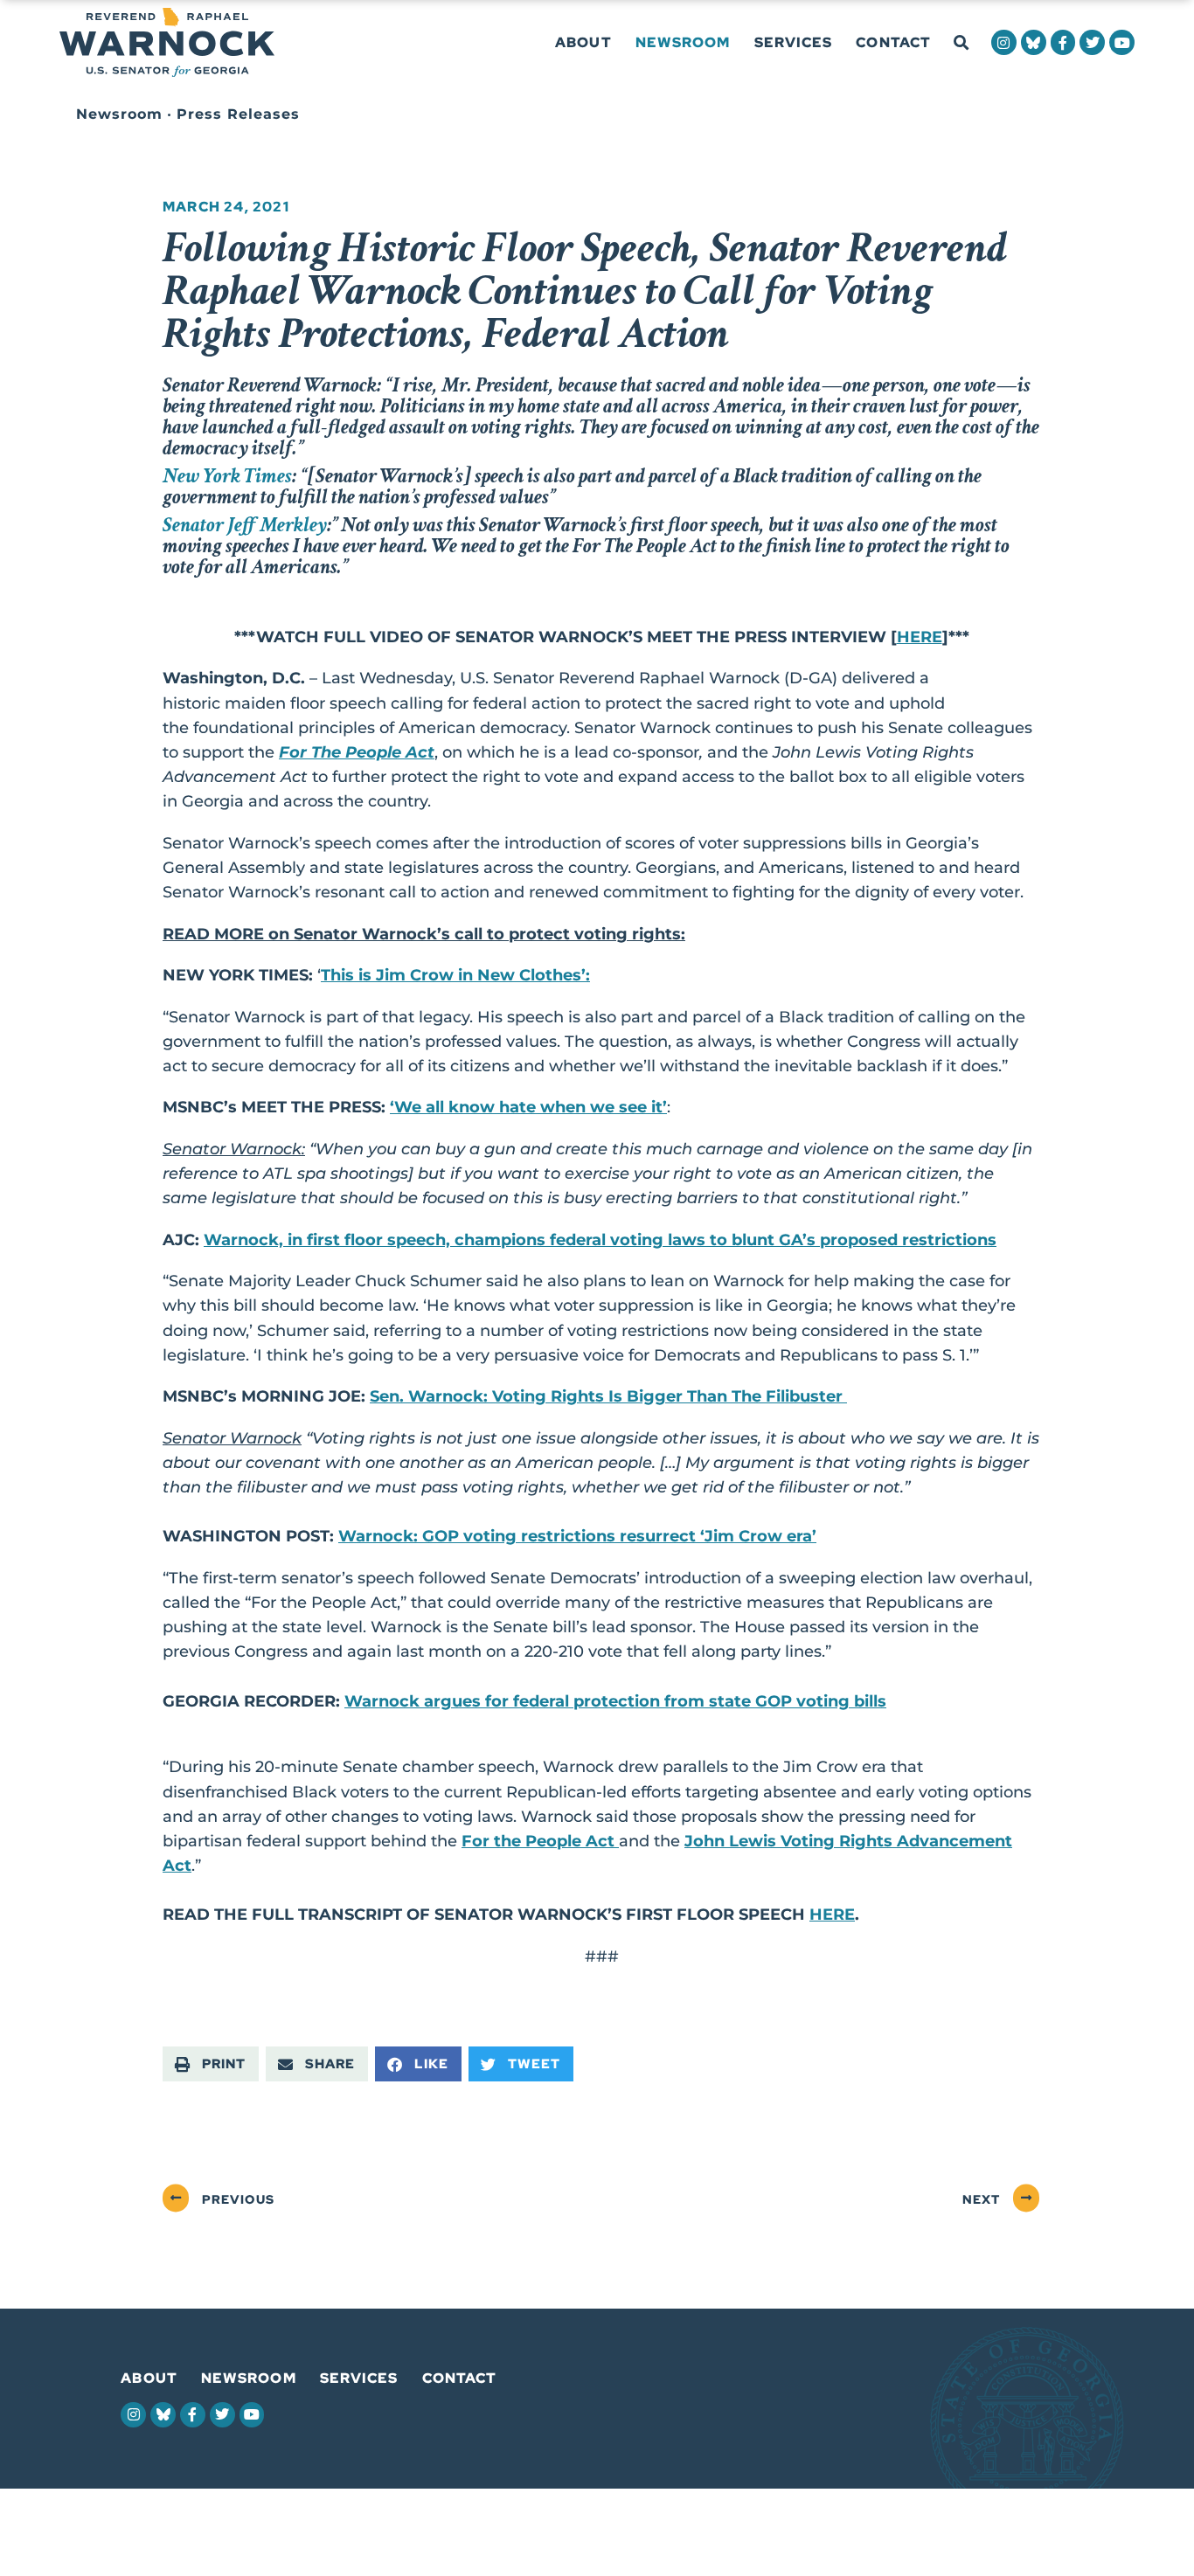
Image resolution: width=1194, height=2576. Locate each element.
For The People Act (357, 752)
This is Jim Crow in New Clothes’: (455, 975)
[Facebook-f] (1063, 42)
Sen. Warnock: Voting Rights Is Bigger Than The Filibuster (608, 1396)
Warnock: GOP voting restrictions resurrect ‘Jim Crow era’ (577, 1536)
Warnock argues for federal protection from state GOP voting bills (615, 1701)
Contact (893, 42)
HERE (920, 637)
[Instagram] (1004, 42)
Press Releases (238, 114)
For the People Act (540, 1841)
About (583, 42)
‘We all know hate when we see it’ (528, 1107)
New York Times (227, 476)
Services (794, 42)
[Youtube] (1122, 42)
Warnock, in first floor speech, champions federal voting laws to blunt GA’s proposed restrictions (600, 1240)
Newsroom (683, 42)
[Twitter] (1092, 42)
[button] (961, 43)
